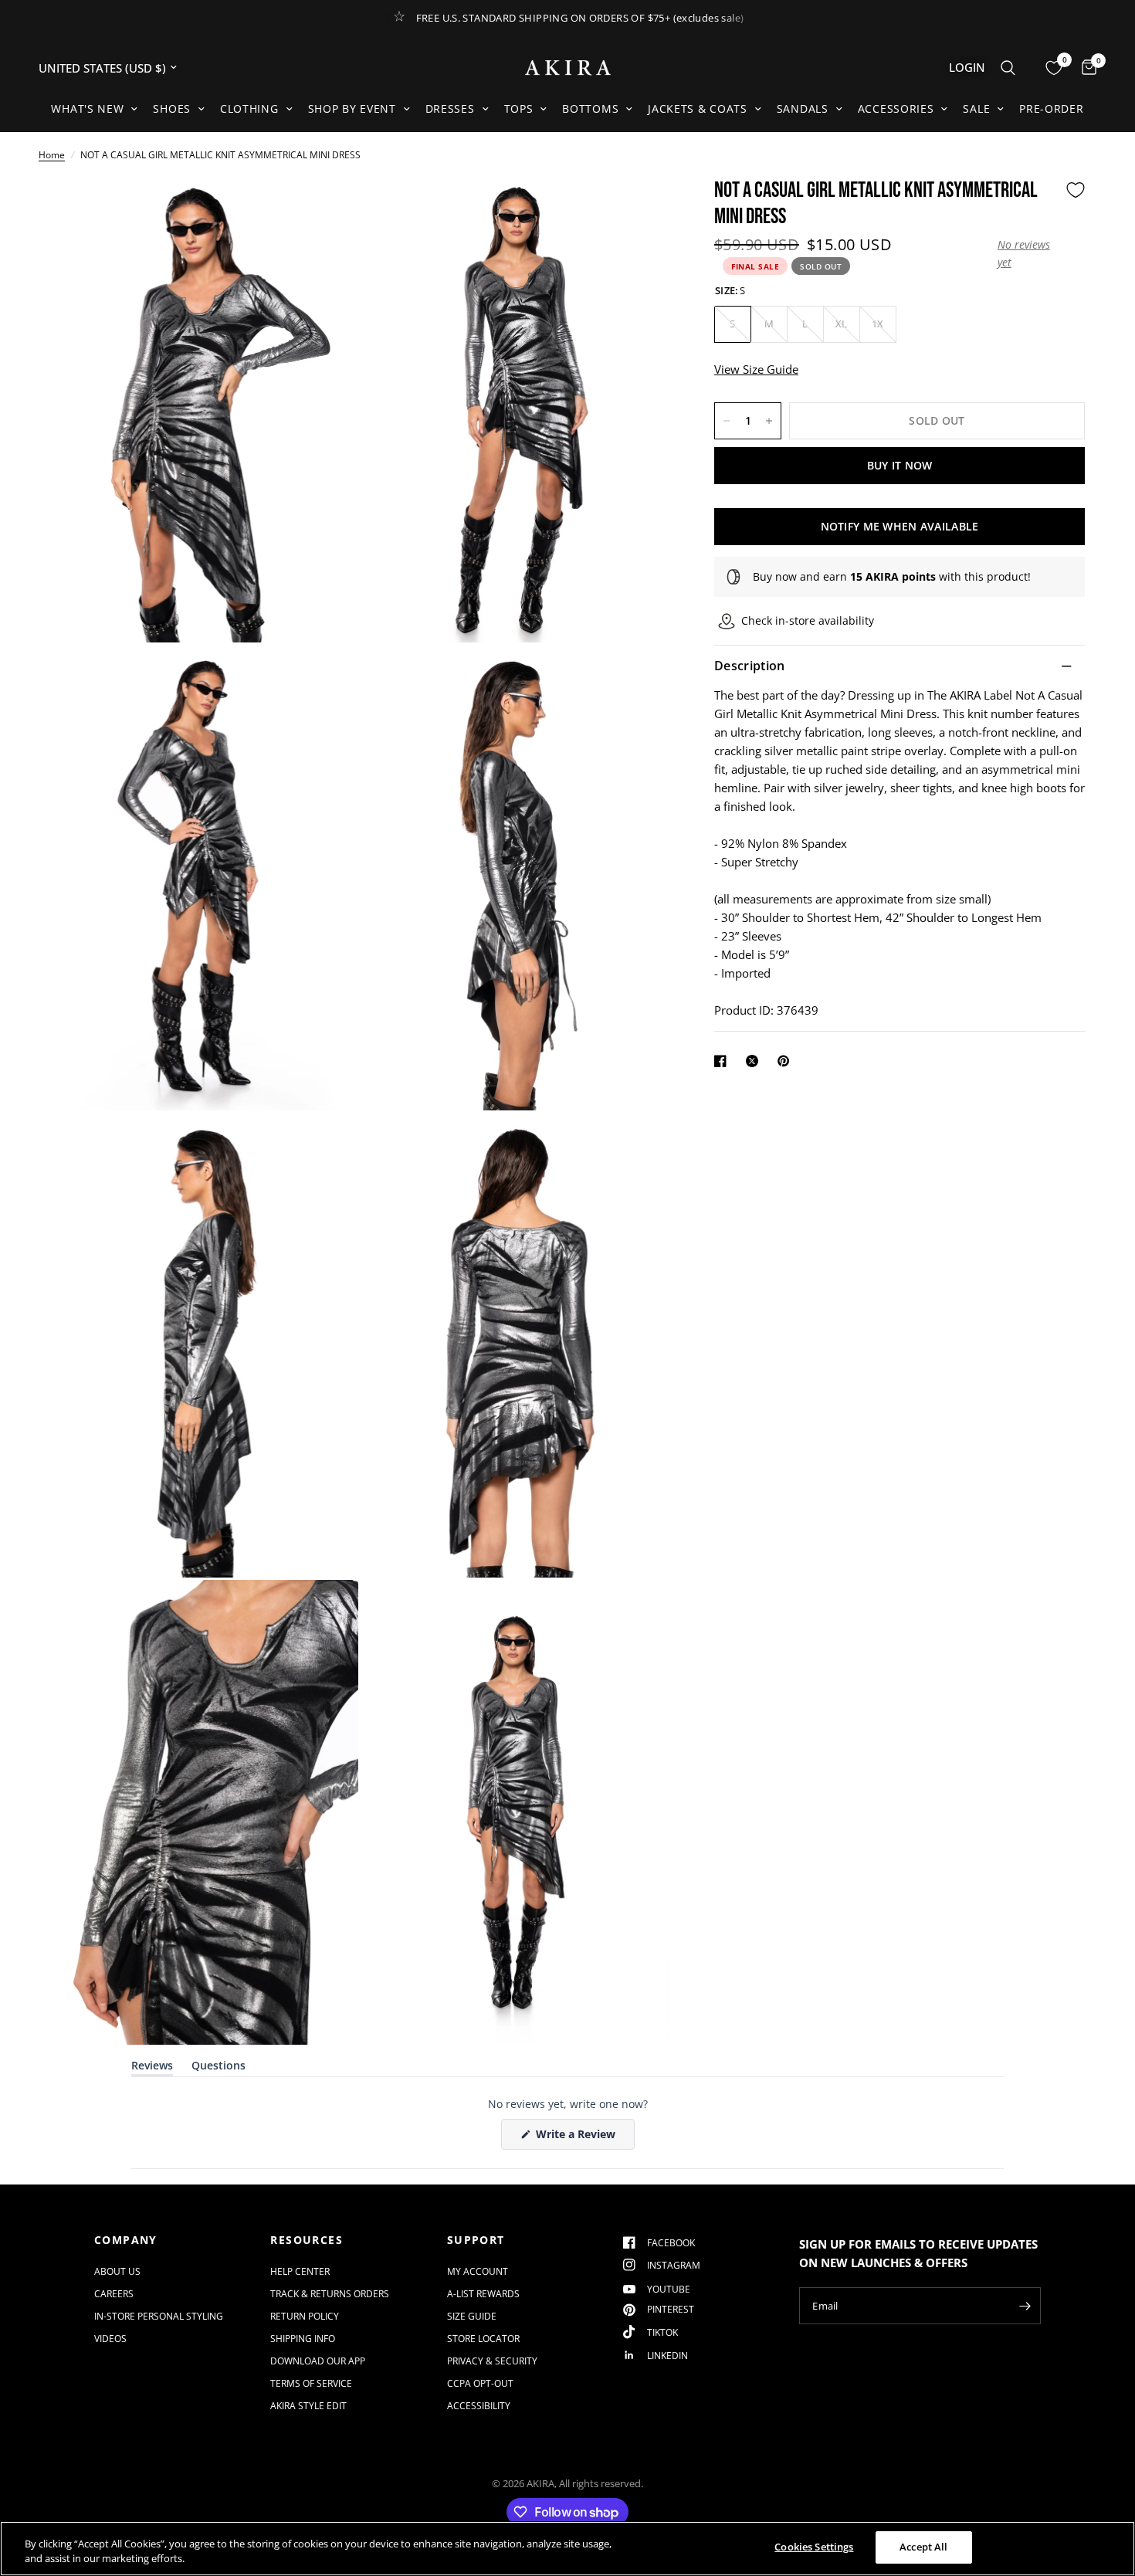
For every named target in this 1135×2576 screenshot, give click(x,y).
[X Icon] (755, 1061)
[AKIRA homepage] (568, 68)
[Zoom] (326, 210)
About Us (117, 2271)
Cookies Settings (814, 2547)
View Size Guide (756, 369)
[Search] (1008, 68)
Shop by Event (352, 108)
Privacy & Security (492, 2361)
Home (52, 155)
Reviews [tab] (152, 2068)
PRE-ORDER (1051, 108)
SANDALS (803, 108)
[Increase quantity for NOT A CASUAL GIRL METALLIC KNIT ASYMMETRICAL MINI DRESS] (769, 421)
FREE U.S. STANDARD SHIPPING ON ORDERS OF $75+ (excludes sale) (580, 18)
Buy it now (900, 465)
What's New (87, 108)
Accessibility (479, 2406)
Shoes (172, 108)
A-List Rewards (483, 2294)
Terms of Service (311, 2383)
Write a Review (578, 2138)
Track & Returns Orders (330, 2294)
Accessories (896, 108)
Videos (110, 2339)
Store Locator (483, 2339)
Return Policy (305, 2316)
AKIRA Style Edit (308, 2406)
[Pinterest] (787, 1061)
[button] (1028, 254)
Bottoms (590, 108)
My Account (478, 2271)
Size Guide (472, 2316)
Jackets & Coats (698, 108)
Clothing (249, 108)
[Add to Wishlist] (1076, 190)
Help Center (300, 2271)
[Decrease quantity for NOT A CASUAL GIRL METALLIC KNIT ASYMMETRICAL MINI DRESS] (727, 421)
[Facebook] (723, 1061)
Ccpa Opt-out (480, 2383)
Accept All (923, 2547)
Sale (976, 108)
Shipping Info (303, 2339)
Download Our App (318, 2361)
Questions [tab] (219, 2068)
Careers (114, 2294)
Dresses (450, 108)
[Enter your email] (1025, 2306)
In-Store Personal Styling (159, 2316)
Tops (519, 108)
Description (750, 666)
